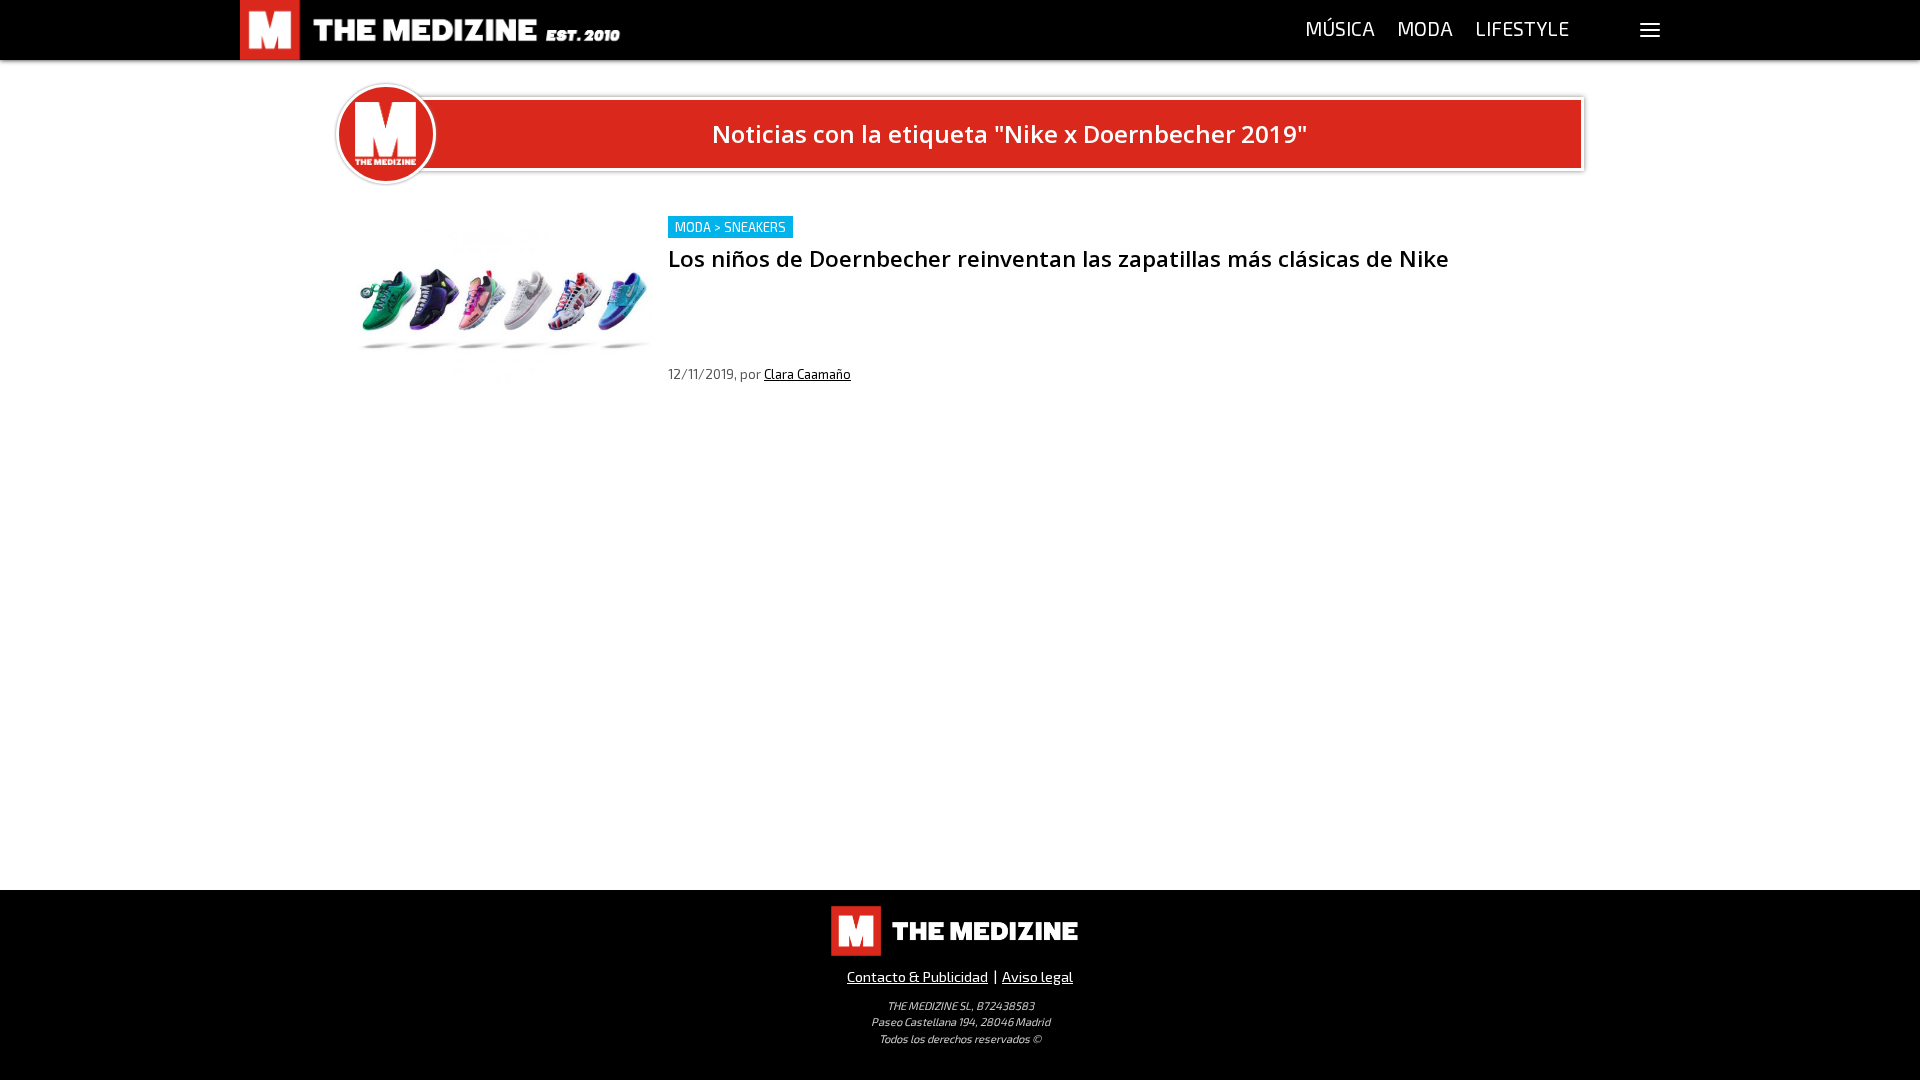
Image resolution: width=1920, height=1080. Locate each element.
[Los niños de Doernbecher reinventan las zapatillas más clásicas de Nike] (502, 300)
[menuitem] (1340, 30)
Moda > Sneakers (730, 227)
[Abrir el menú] (1650, 30)
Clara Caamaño (807, 374)
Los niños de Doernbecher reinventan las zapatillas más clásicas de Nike (932, 227)
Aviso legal (1037, 976)
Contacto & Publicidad (917, 976)
